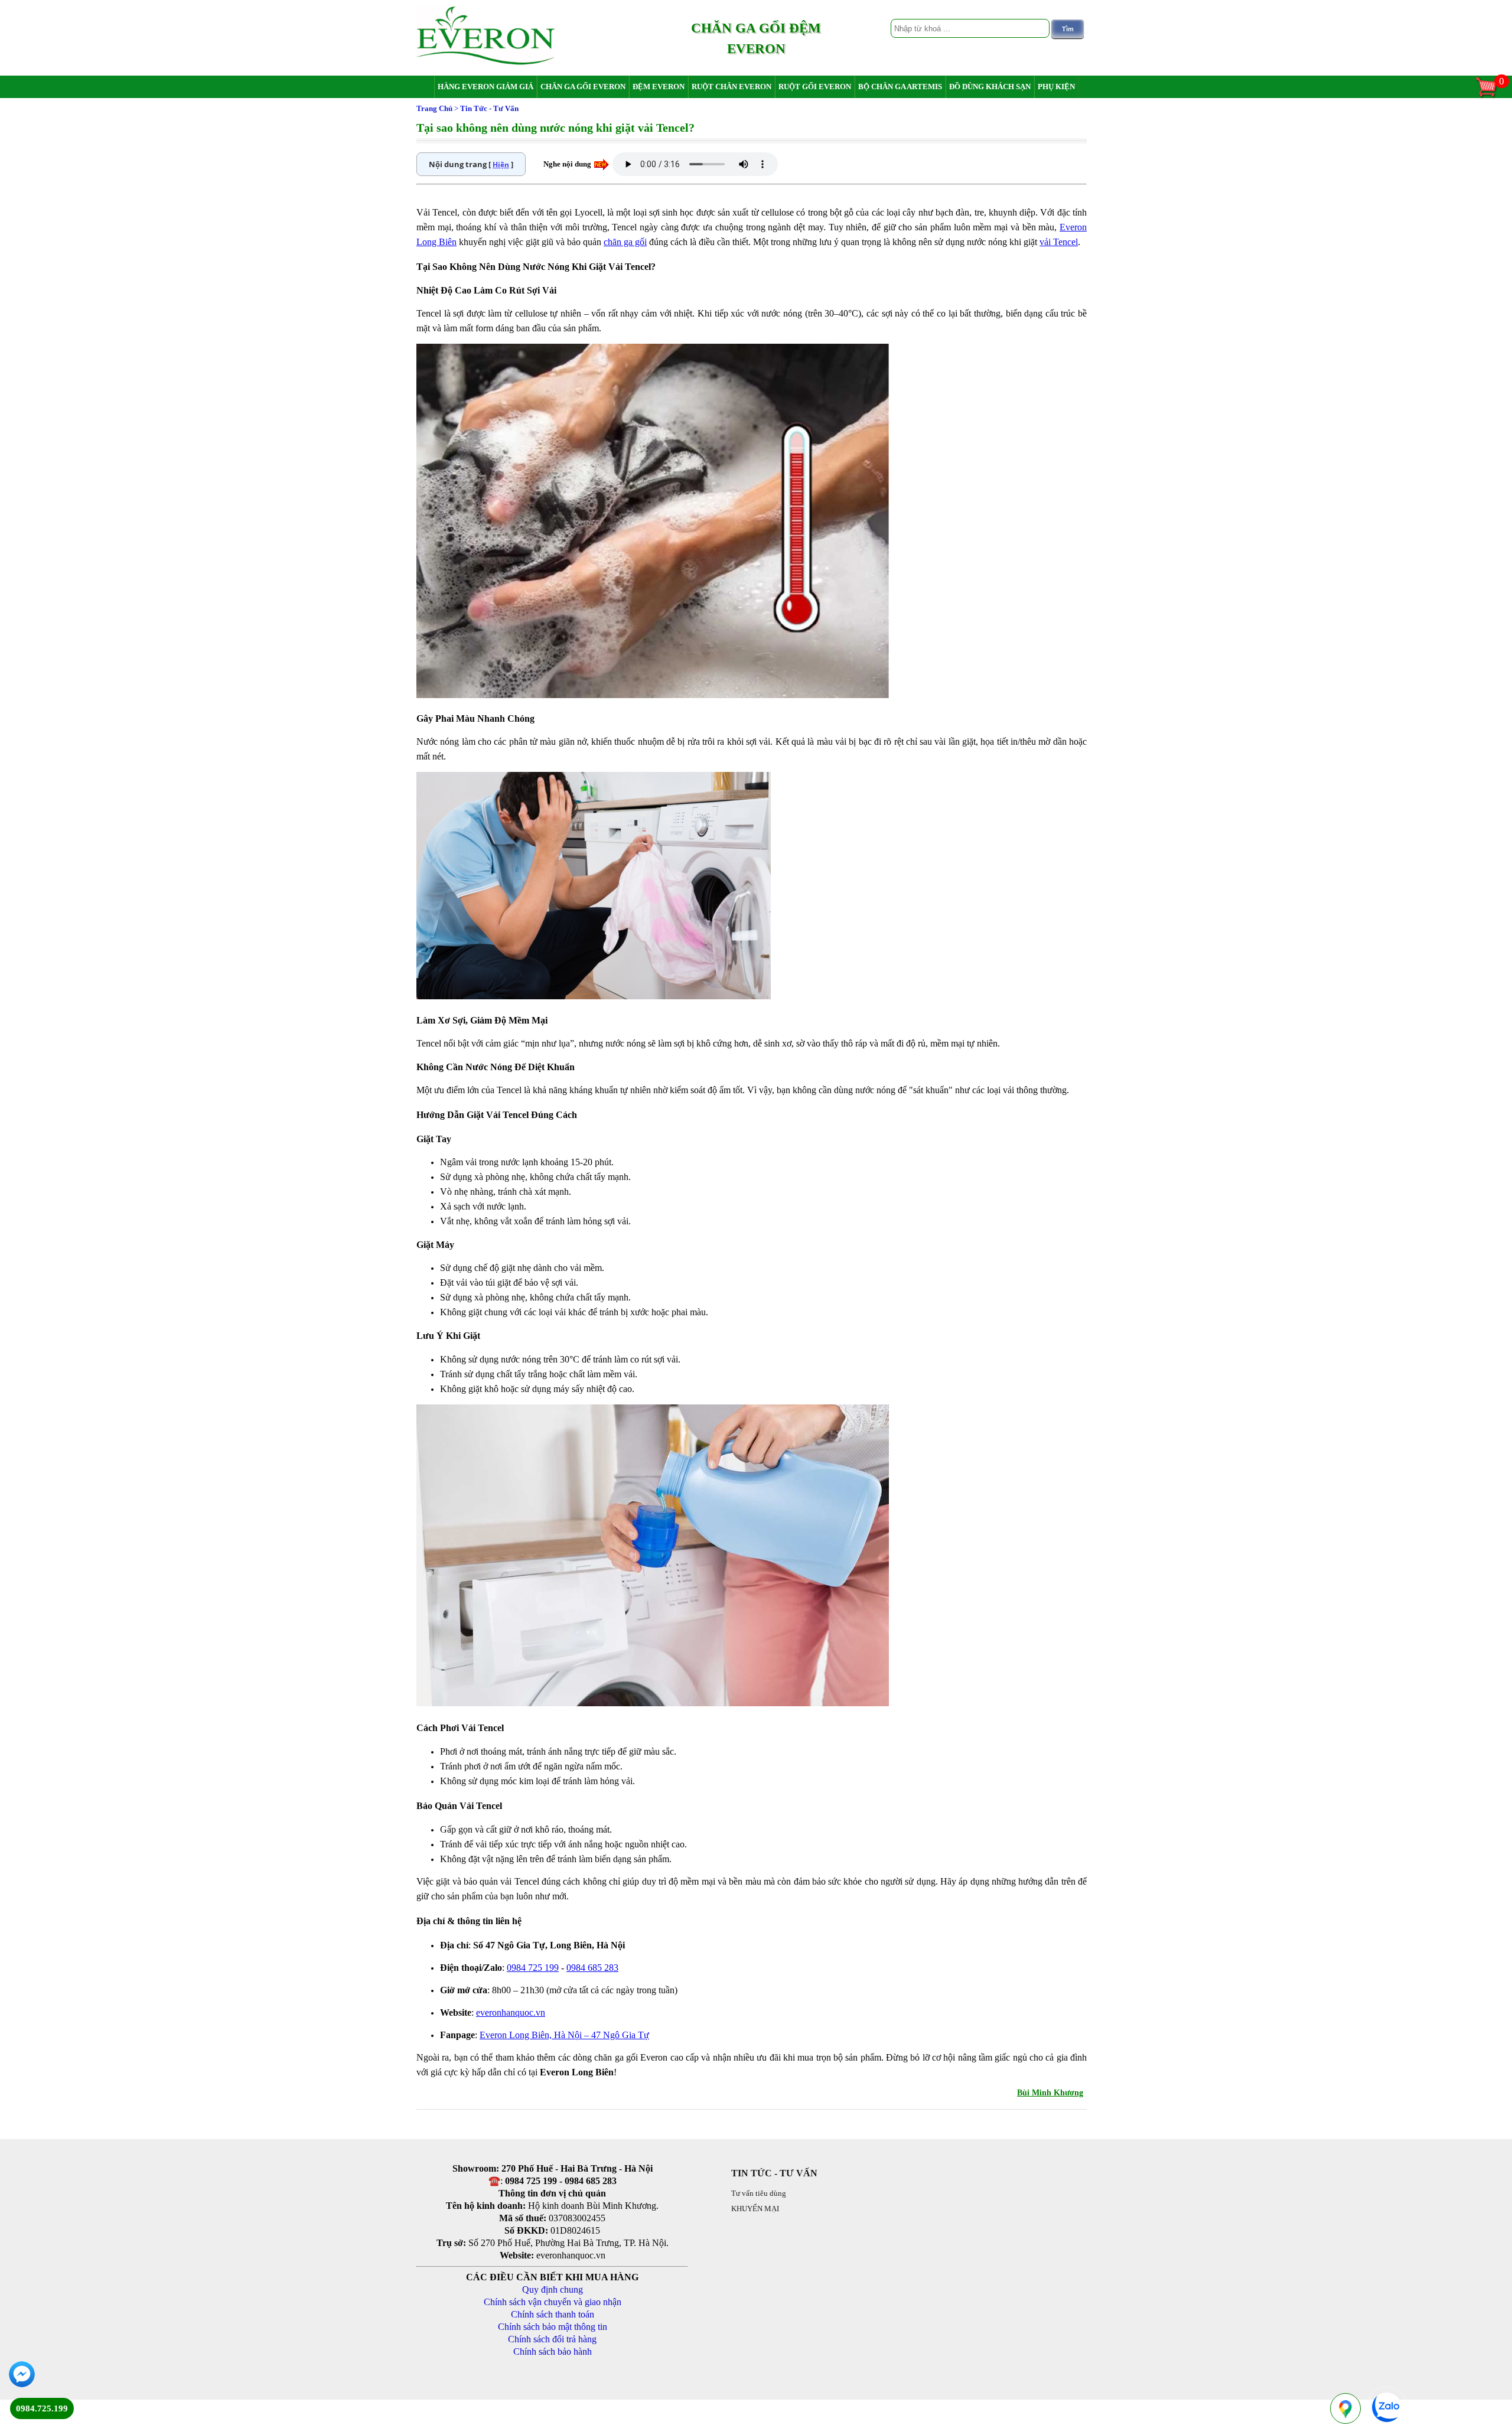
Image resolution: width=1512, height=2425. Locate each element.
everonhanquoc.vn (511, 2012)
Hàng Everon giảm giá (485, 87)
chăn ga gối (625, 242)
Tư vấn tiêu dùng (759, 2193)
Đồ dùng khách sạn (990, 87)
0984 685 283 (592, 1968)
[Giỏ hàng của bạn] (1492, 96)
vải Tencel (1059, 242)
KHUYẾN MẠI (755, 2209)
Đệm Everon (659, 87)
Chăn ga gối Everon (583, 87)
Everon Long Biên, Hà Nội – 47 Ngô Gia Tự (564, 2035)
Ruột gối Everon (815, 87)
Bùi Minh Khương (1050, 2093)
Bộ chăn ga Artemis (900, 87)
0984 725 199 (533, 1968)
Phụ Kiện (1056, 87)
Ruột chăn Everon (731, 87)
